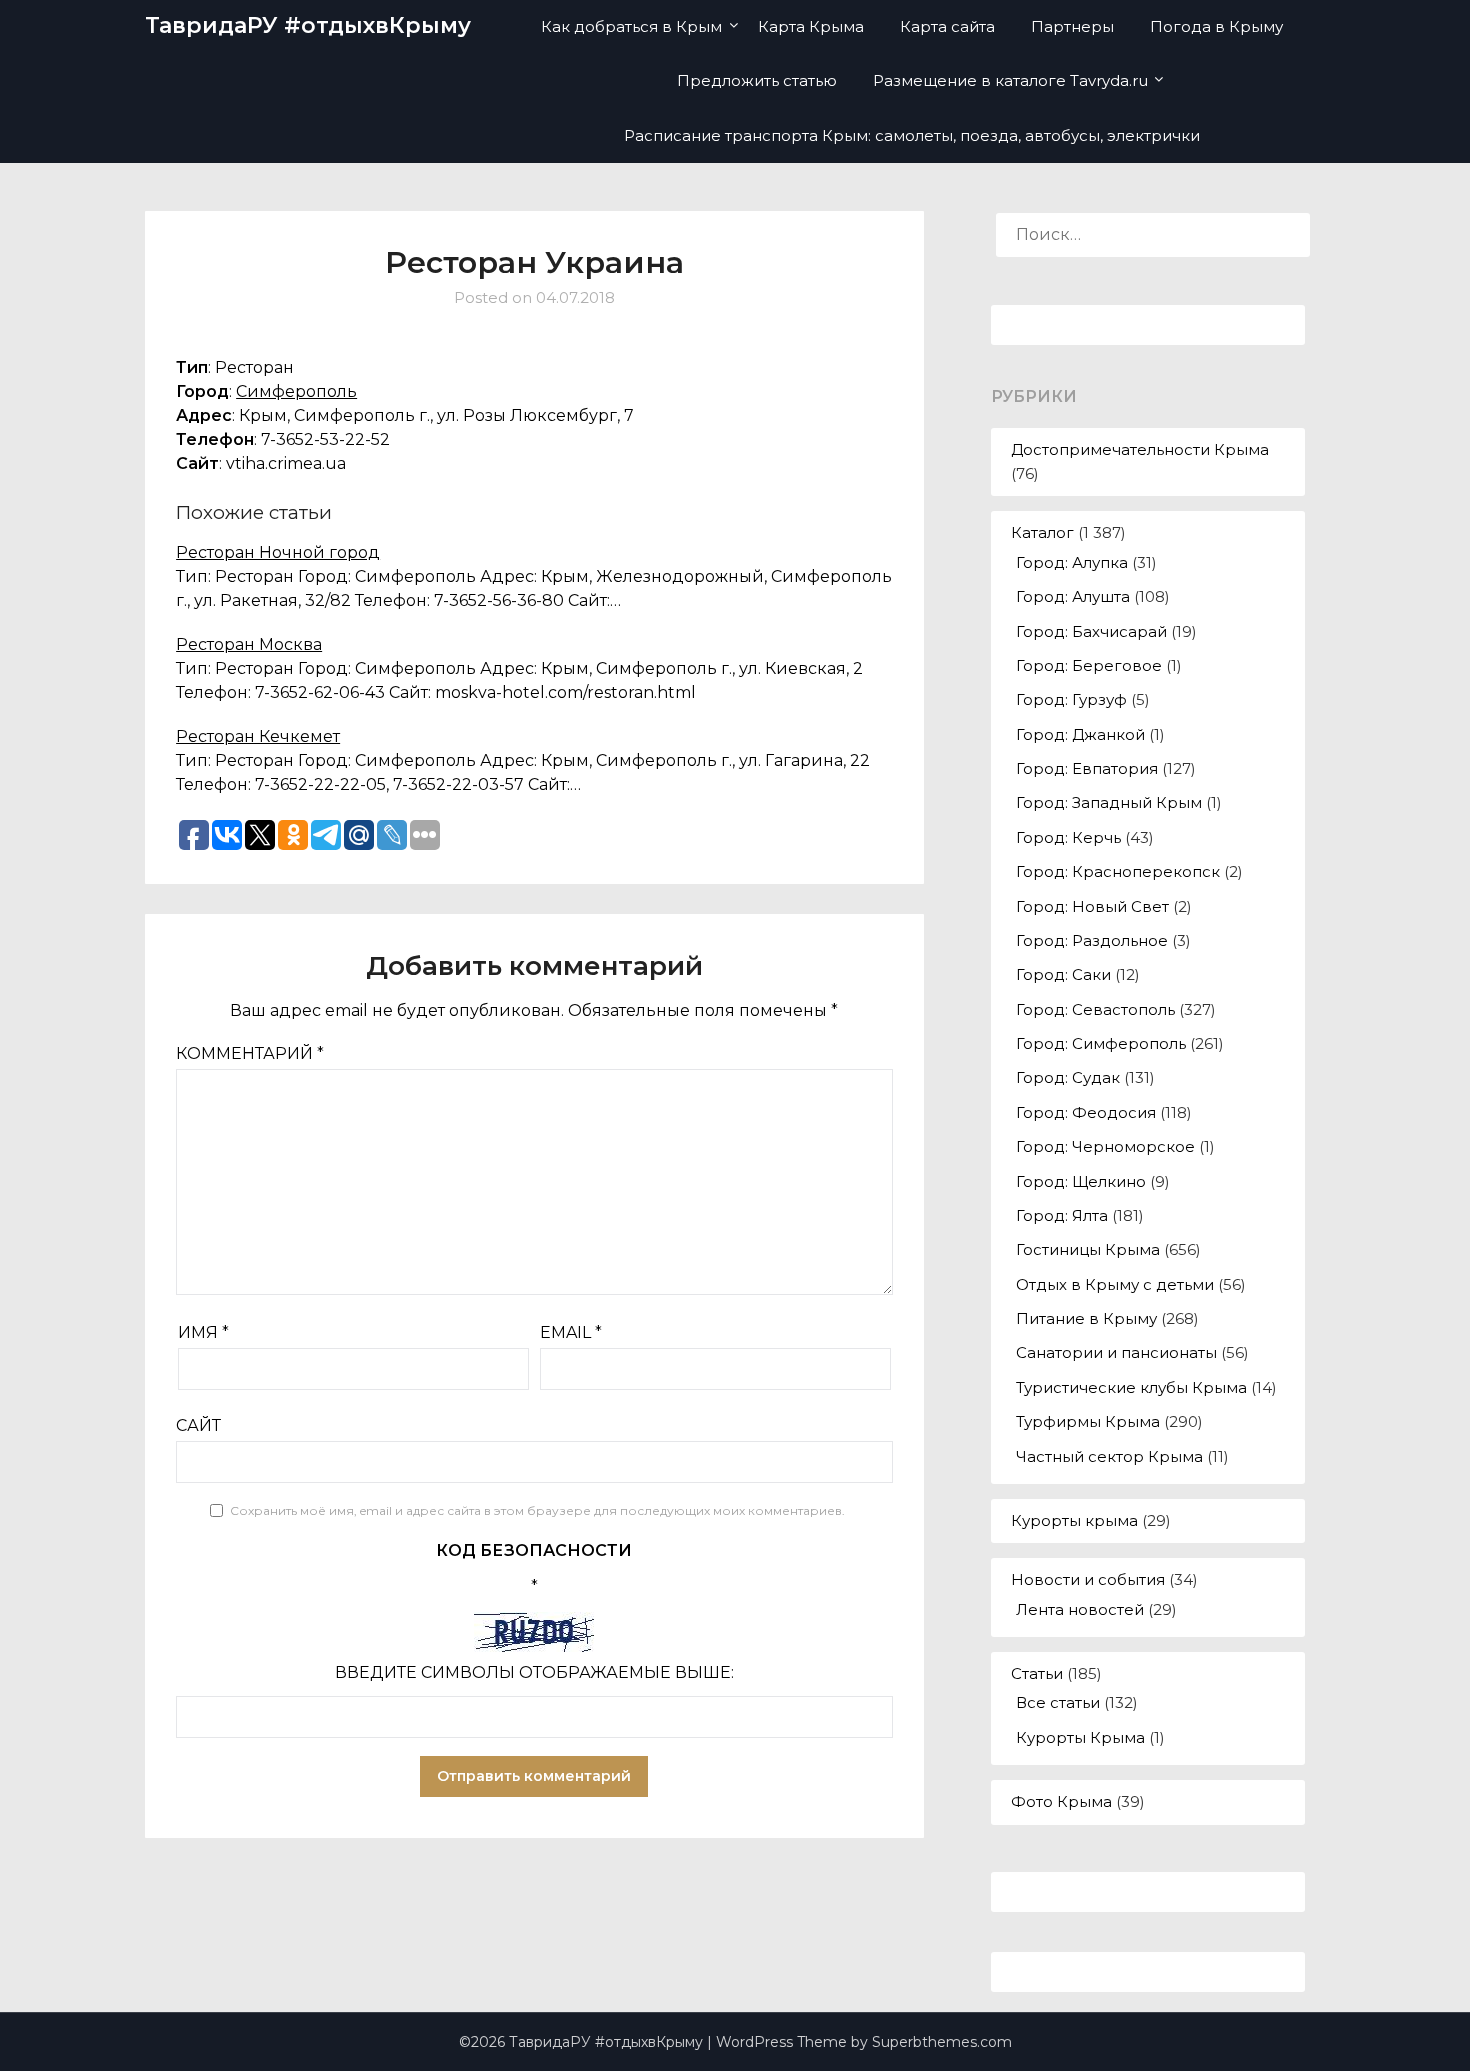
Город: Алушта (1073, 596)
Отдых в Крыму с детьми (1115, 1284)
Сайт (198, 1425)
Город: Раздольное (1092, 940)
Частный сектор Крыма (1109, 1456)
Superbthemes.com (942, 2042)
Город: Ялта (1062, 1215)
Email (571, 1332)
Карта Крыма (811, 26)
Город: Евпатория (1087, 768)
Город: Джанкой (1080, 734)
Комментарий (250, 1053)
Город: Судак (1068, 1077)
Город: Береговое (1089, 665)
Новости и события (1088, 1579)
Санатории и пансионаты (1116, 1352)
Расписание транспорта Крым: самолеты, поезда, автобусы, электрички (912, 135)
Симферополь (296, 391)
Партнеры (1072, 26)
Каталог (1042, 532)
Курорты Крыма (1080, 1737)
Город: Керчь (1068, 837)
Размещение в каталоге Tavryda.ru (1010, 80)
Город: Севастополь (1095, 1009)
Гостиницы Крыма (1088, 1249)
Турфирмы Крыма (1088, 1421)
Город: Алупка (1072, 562)
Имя (203, 1332)
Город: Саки (1063, 974)
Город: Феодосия (1086, 1112)
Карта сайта (947, 26)
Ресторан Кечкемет (258, 736)
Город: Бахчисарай (1091, 631)
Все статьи (1058, 1702)
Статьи (1037, 1673)
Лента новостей (1080, 1609)
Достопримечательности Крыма (1140, 449)
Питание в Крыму (1086, 1318)
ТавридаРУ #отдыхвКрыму (308, 25)
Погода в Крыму (1216, 26)
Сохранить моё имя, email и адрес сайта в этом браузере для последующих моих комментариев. (537, 1510)
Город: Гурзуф (1071, 699)
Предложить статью (757, 80)
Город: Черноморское (1105, 1146)
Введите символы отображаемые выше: (534, 1672)
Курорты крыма (1074, 1520)
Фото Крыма (1061, 1801)
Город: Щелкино (1081, 1181)
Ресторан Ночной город (278, 552)
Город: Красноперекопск (1118, 871)
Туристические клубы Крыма (1131, 1387)
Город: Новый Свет (1092, 906)
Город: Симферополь (1101, 1043)
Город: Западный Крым (1109, 802)
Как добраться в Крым (631, 26)
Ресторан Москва (249, 644)
